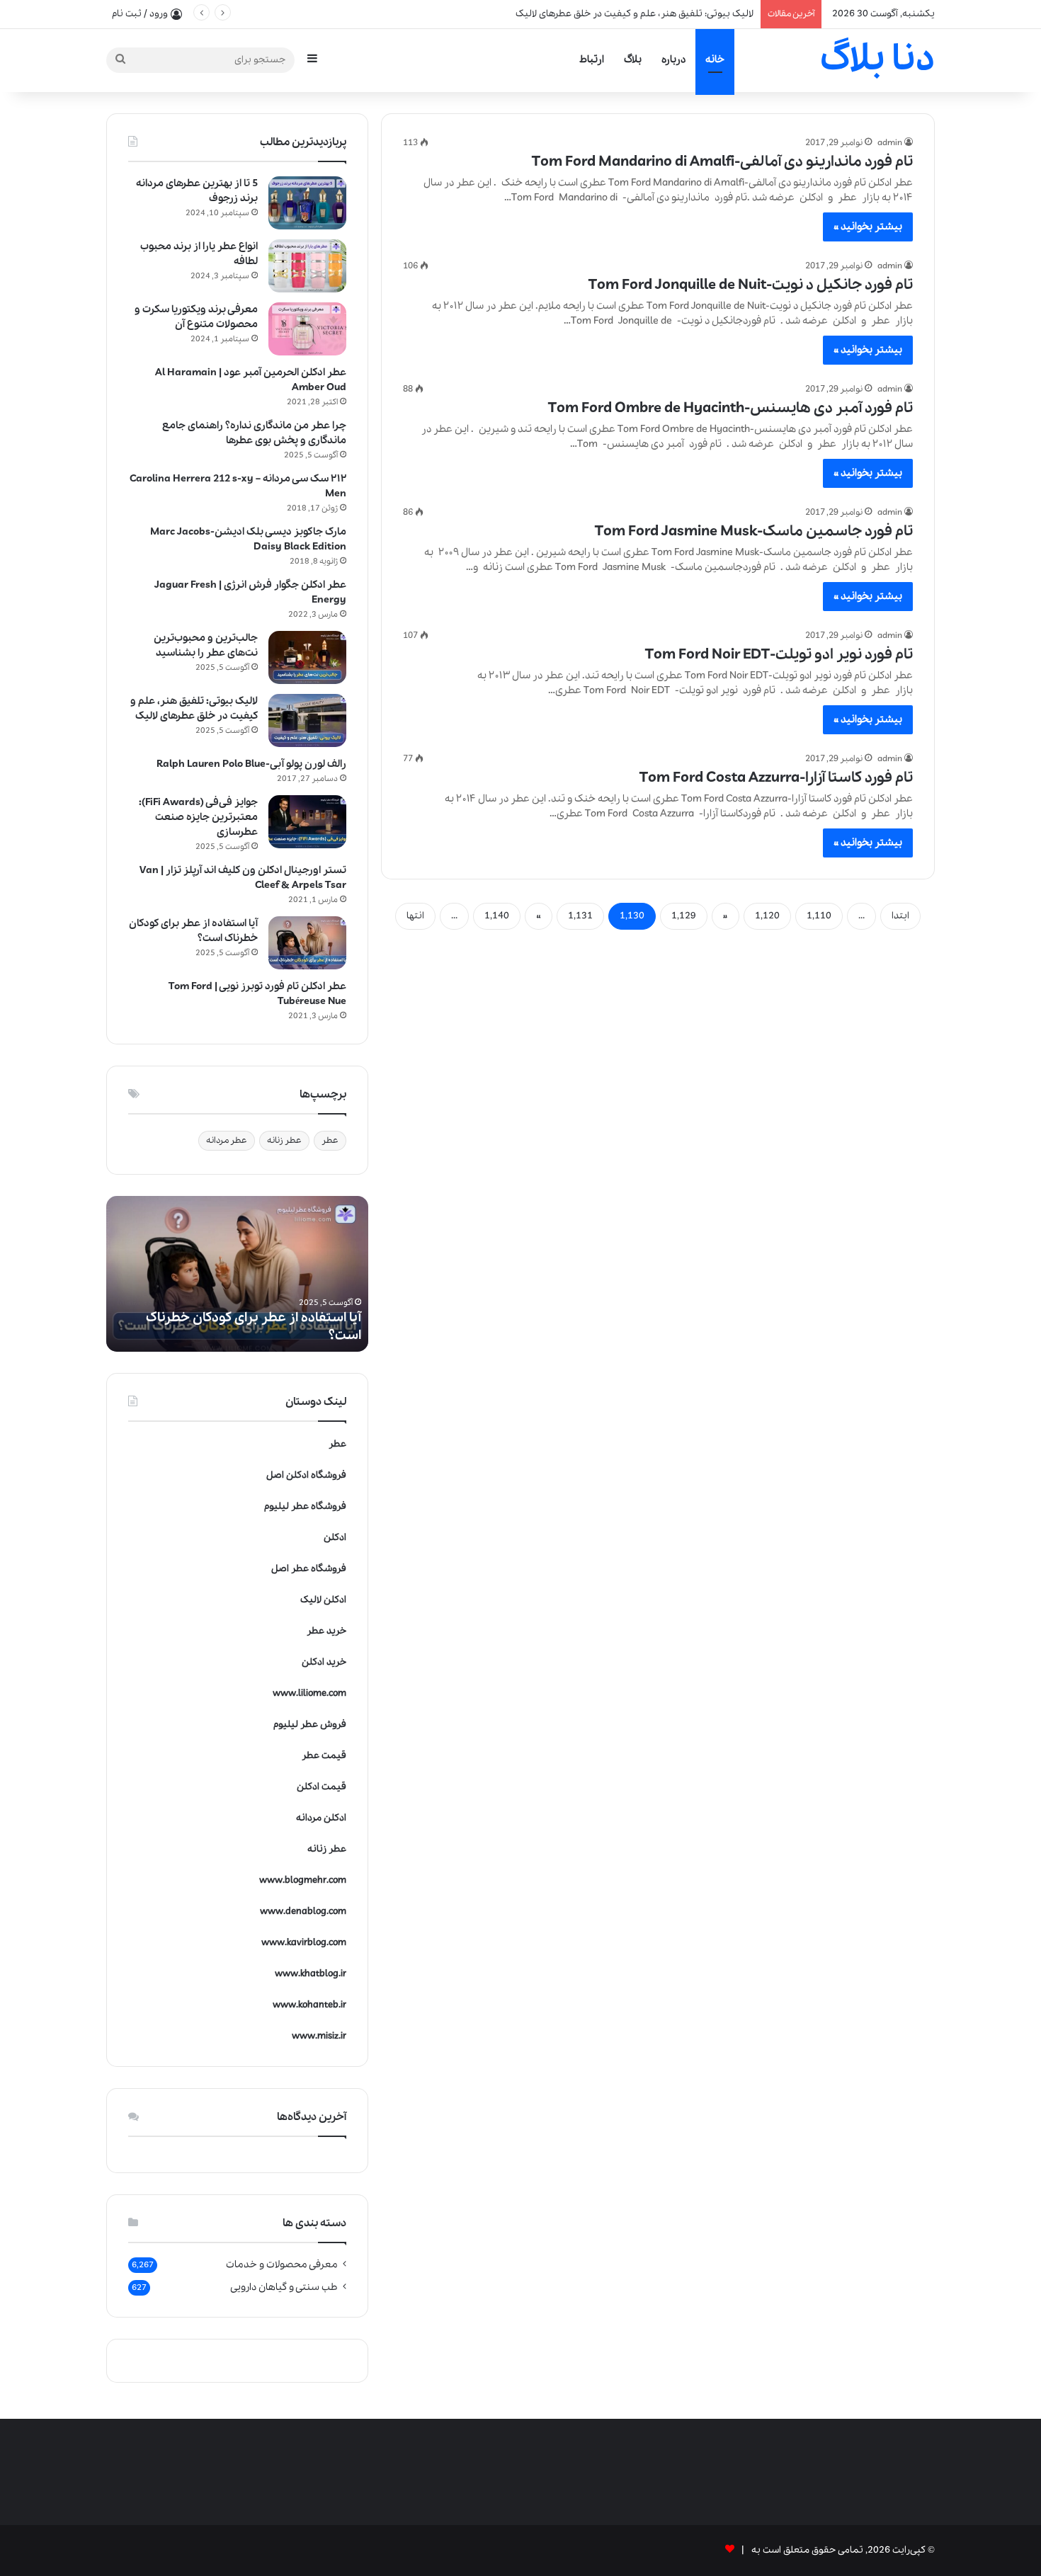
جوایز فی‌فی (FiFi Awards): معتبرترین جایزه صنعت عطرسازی (198, 817)
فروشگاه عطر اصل (309, 1569)
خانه (715, 59)
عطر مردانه (227, 1140)
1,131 (580, 916)
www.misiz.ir (319, 2036)
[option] (237, 1274)
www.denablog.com (303, 1911)
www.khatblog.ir (311, 1974)
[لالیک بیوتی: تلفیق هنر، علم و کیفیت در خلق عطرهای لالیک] (307, 720)
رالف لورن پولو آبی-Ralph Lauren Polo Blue (251, 764)
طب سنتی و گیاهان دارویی (284, 2287)
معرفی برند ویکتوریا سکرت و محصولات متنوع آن (196, 317)
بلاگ (633, 59)
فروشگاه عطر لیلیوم (305, 1506)
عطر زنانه (284, 1140)
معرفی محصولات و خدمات (282, 2264)
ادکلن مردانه (321, 1818)
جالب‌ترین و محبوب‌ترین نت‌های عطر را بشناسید (206, 645)
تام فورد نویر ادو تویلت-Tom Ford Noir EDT (779, 655)
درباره (673, 59)
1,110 (819, 916)
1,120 (767, 916)
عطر (330, 1140)
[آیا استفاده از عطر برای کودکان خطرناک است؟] (307, 943)
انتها (415, 916)
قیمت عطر (324, 1756)
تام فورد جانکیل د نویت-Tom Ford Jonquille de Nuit (751, 285)
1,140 (497, 916)
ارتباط (592, 59)
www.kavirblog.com (304, 1943)
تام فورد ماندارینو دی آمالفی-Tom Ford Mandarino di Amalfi (722, 162)
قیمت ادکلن (322, 1787)
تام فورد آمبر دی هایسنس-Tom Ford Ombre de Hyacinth (730, 408)
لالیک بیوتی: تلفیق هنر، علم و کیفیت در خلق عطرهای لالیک (194, 708)
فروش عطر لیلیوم (310, 1725)
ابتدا (900, 916)
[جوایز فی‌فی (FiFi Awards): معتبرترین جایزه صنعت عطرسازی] (307, 822)
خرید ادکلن (324, 1662)
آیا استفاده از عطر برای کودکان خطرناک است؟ (254, 1327)
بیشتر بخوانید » (868, 227)
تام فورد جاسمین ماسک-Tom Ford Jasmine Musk (754, 531)
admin (890, 143)
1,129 (684, 916)
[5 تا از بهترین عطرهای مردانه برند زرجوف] (307, 203)
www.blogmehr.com (303, 1880)
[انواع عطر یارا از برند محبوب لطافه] (307, 266)
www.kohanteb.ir (309, 2005)
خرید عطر (326, 1631)
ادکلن (335, 1538)
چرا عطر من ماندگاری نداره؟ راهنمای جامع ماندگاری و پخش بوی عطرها (254, 433)
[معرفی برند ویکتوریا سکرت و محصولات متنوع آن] (307, 329)
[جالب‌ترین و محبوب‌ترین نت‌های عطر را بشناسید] (307, 657)
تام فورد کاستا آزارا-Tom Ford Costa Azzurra (776, 778)
